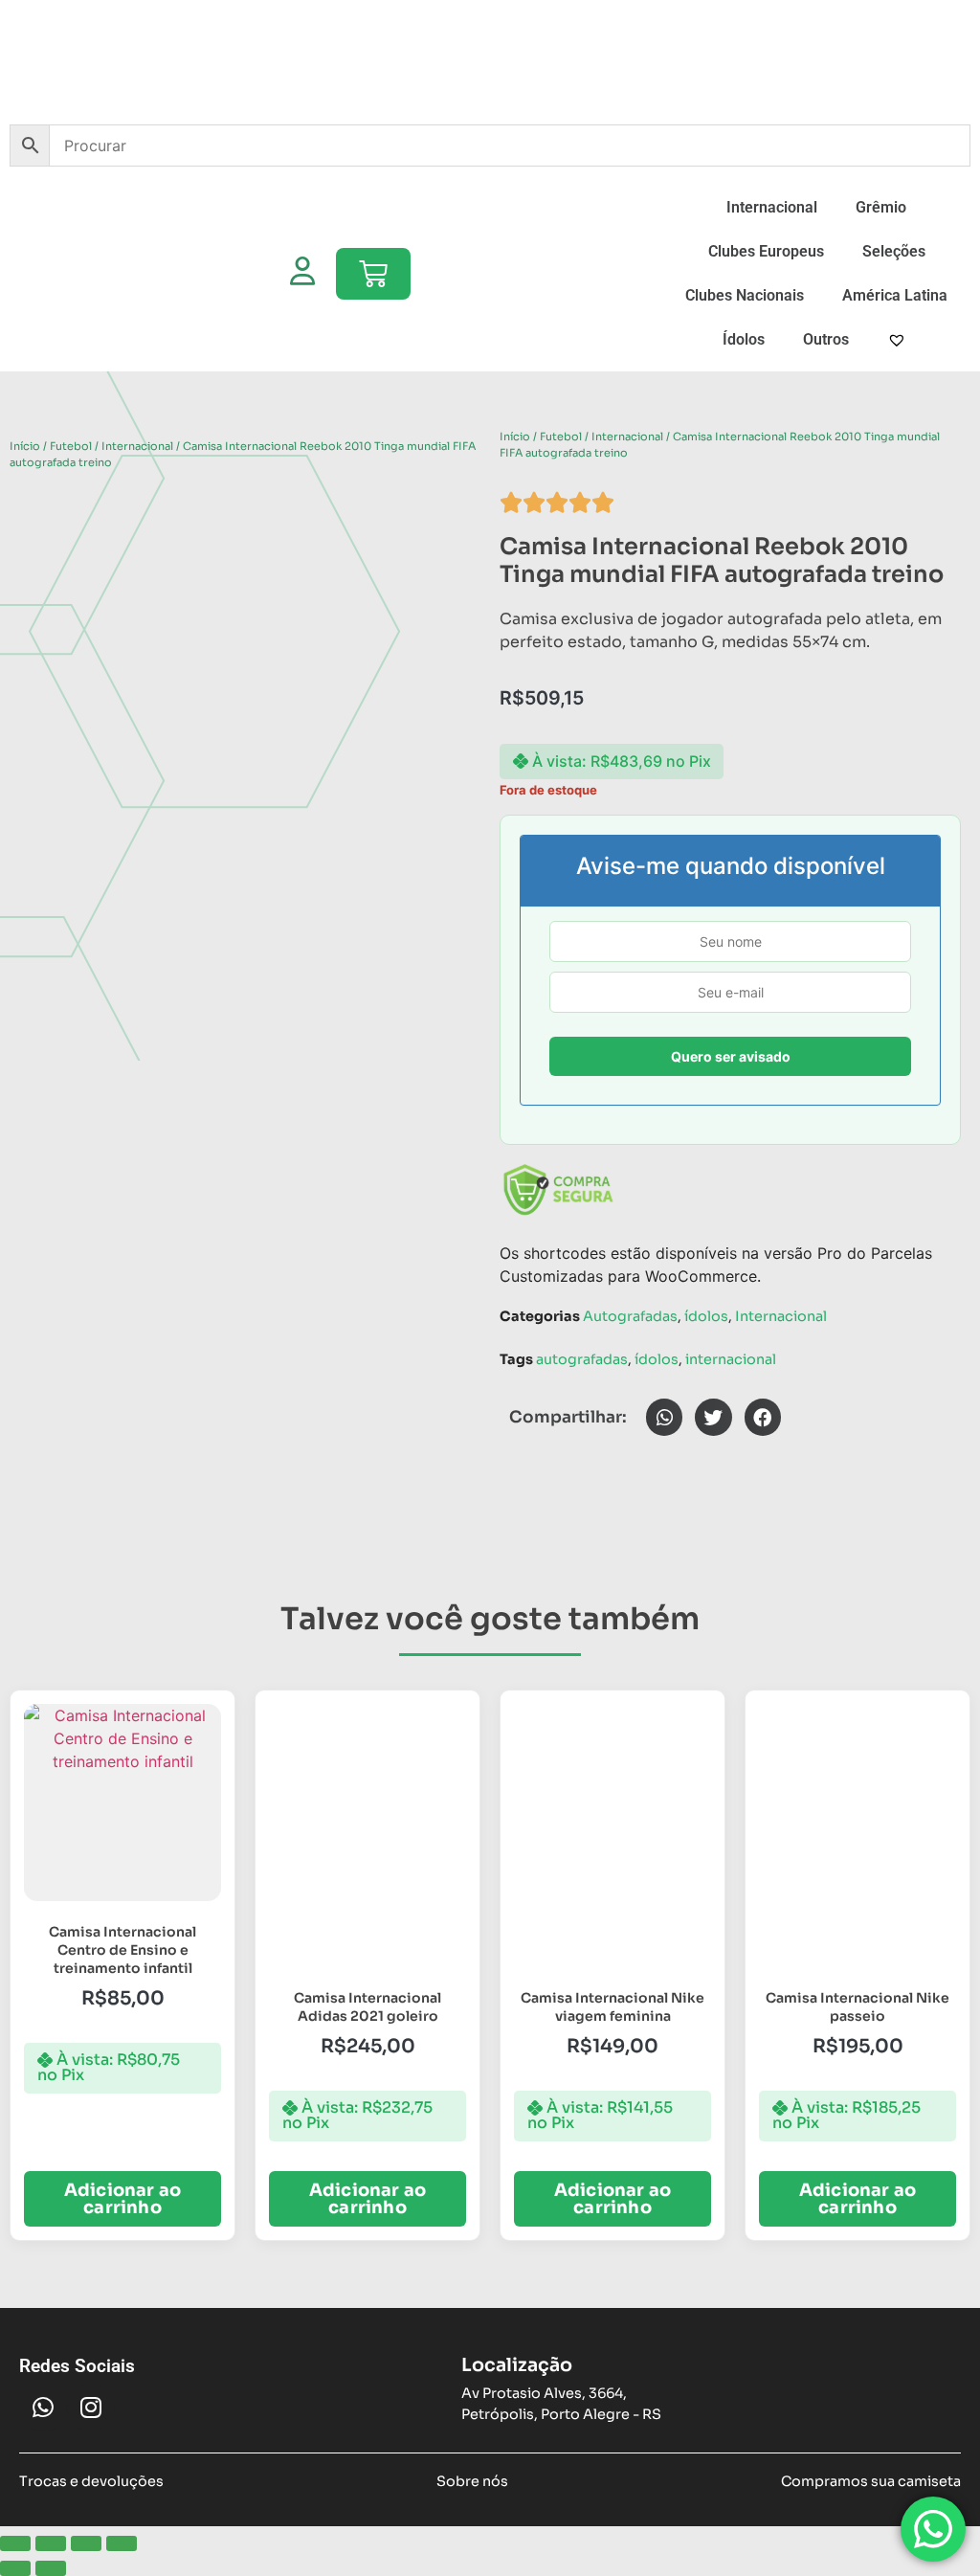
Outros (826, 339)
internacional (731, 1359)
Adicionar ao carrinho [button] (122, 2199)
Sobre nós (472, 2481)
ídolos (706, 1316)
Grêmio (881, 207)
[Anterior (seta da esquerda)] (15, 2568)
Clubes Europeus (766, 251)
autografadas (582, 1359)
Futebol (71, 446)
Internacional (772, 207)
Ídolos (744, 339)
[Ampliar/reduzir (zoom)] (15, 2543)
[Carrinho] (373, 274)
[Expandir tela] (51, 2543)
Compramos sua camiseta (871, 2481)
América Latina (895, 295)
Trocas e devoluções (91, 2481)
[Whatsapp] (43, 2408)
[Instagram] (91, 2408)
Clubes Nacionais (745, 295)
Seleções (894, 251)
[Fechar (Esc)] (122, 2543)
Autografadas (630, 1316)
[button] (664, 1417)
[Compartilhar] (86, 2543)
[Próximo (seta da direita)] (51, 2568)
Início (25, 446)
